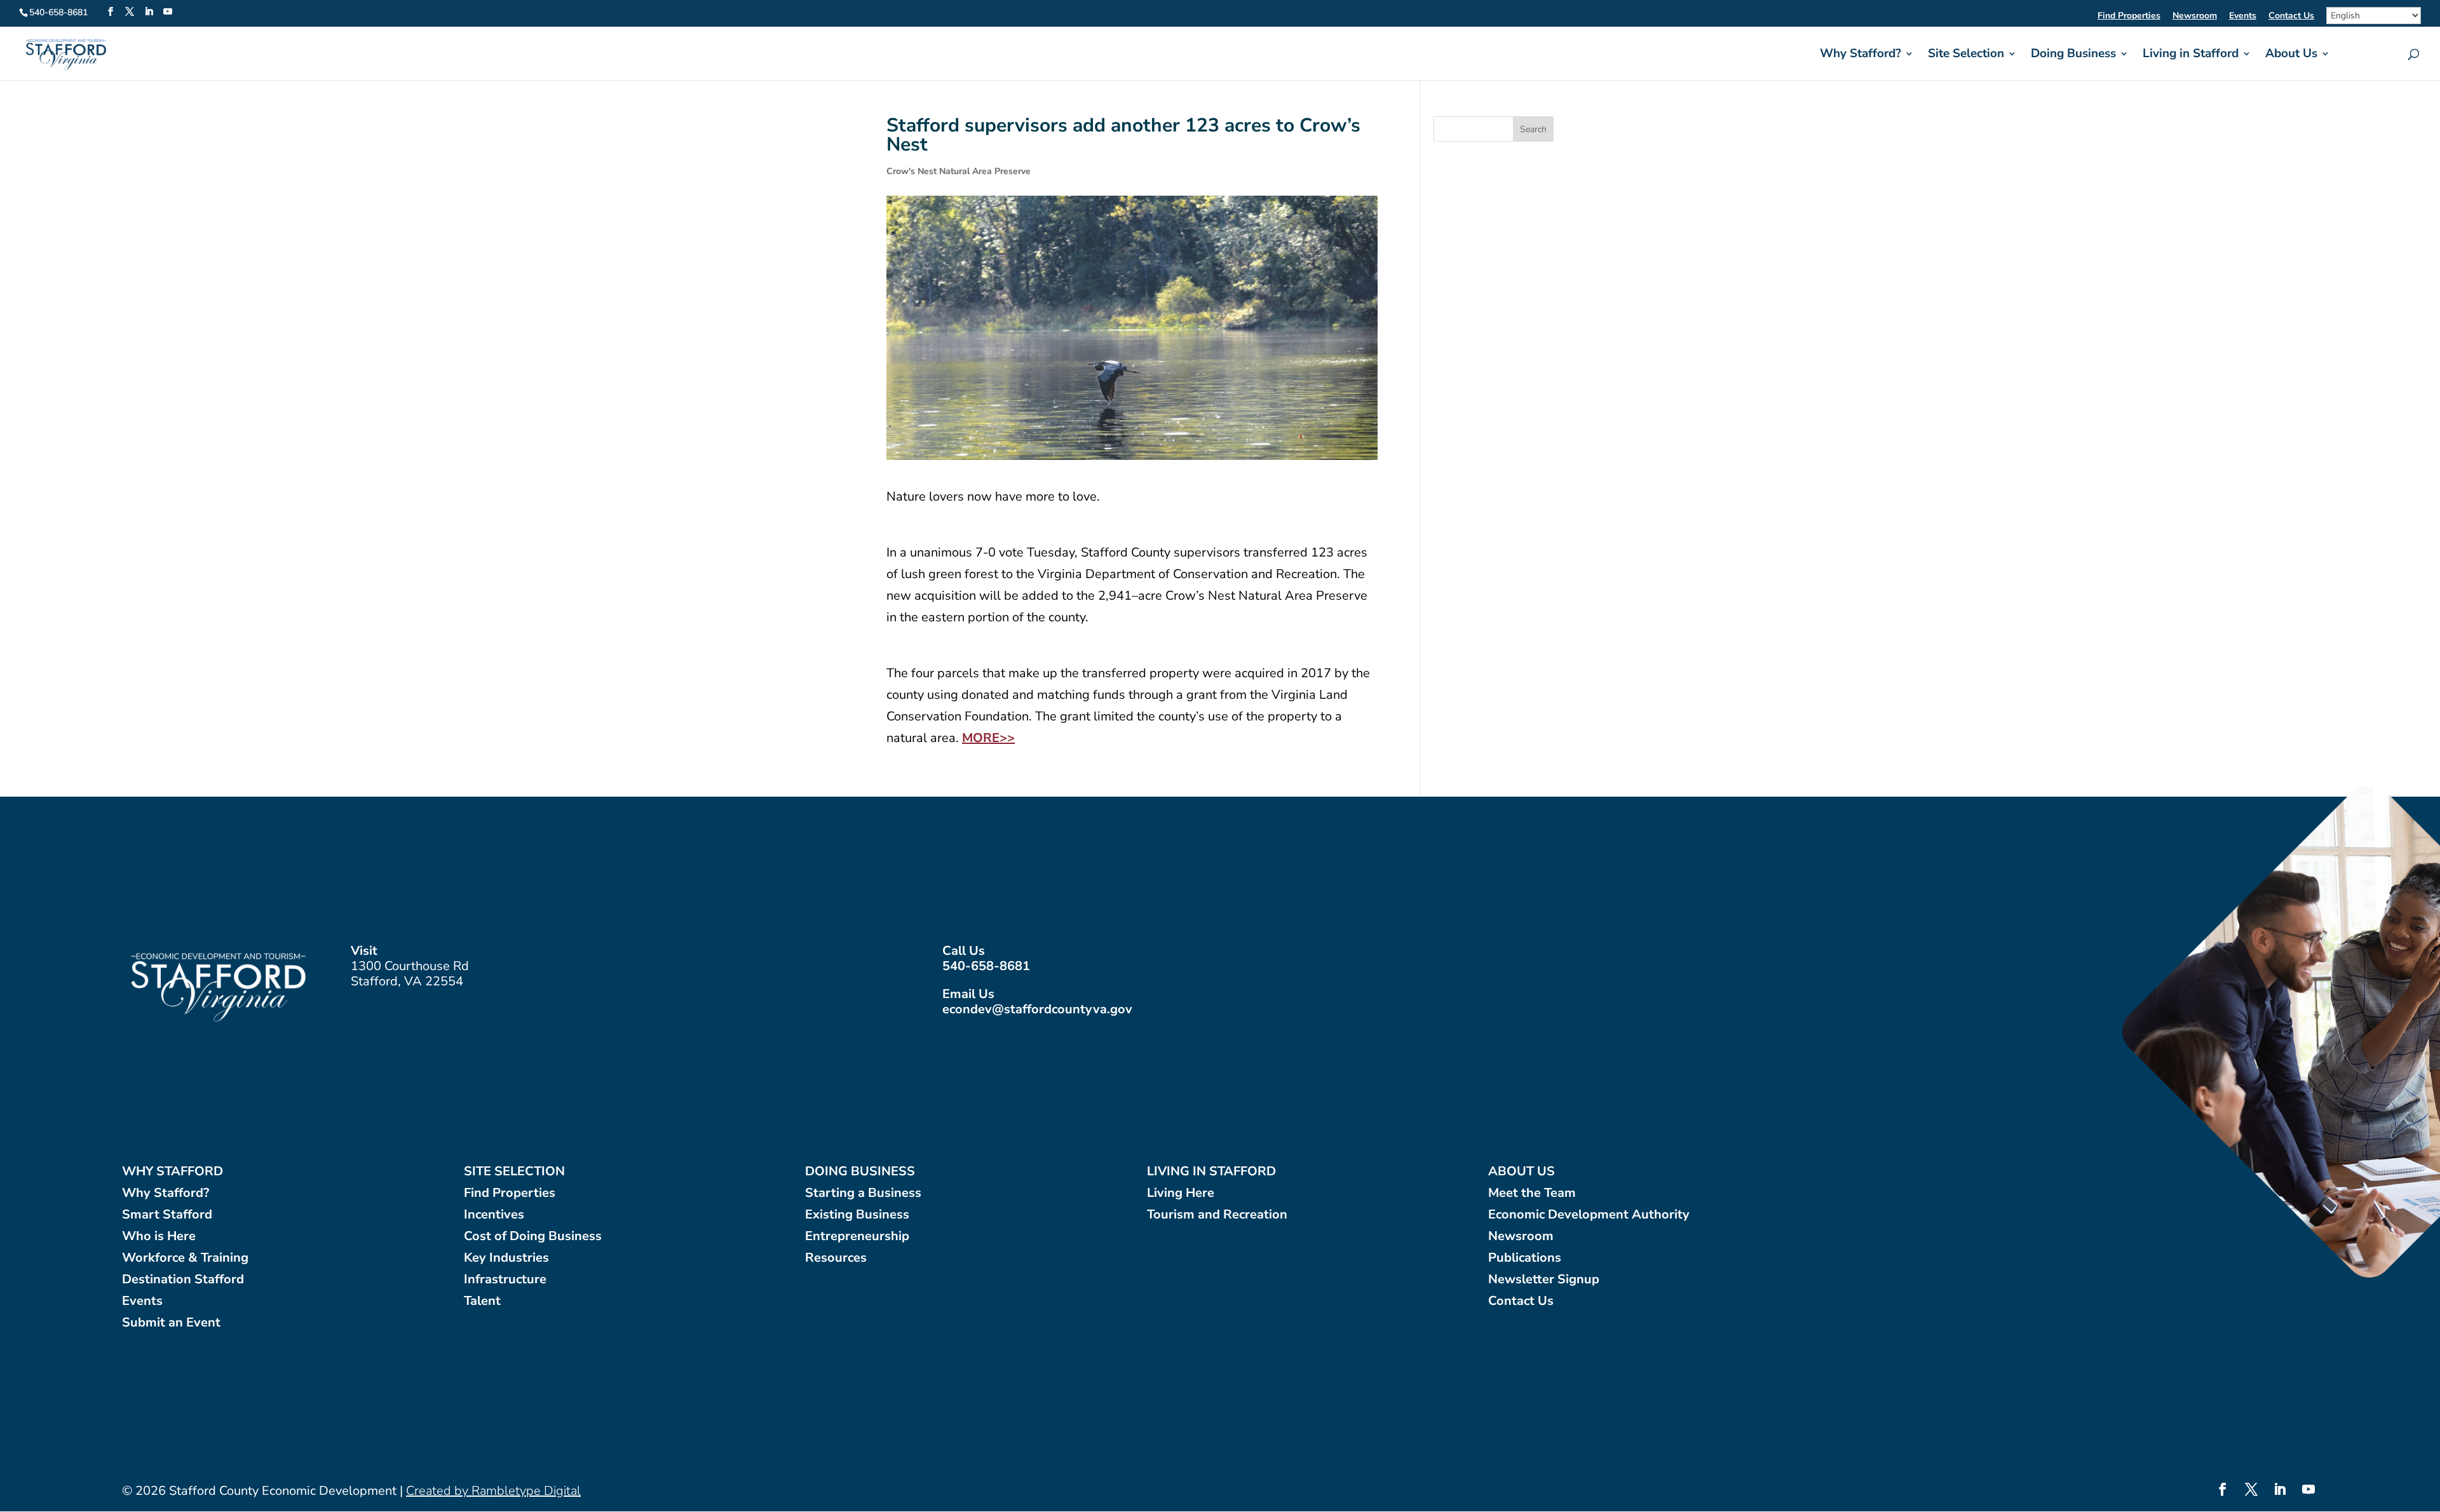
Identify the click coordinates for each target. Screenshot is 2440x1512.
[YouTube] (168, 12)
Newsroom (2195, 17)
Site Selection (1966, 55)
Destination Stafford (183, 1280)
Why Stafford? (1860, 55)
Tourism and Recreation (1217, 1215)
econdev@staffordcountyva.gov (1037, 1009)
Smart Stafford (167, 1215)
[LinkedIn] (149, 12)
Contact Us (2291, 17)
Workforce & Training (185, 1258)
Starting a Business (863, 1193)
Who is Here (159, 1237)
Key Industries (506, 1258)
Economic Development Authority (1589, 1215)
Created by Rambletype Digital (493, 1491)
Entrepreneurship (857, 1237)
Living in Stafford (2191, 55)
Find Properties (2129, 17)
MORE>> (988, 738)
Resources (836, 1258)
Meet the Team (1532, 1193)
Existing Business (857, 1215)
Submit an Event (171, 1323)
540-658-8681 (986, 966)
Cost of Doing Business (533, 1237)
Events (2243, 17)
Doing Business (2073, 55)
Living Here (1181, 1193)
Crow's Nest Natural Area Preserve (959, 171)
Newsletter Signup (1544, 1280)
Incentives (494, 1215)
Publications (1525, 1258)
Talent (482, 1301)
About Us (2291, 55)
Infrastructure (505, 1280)
